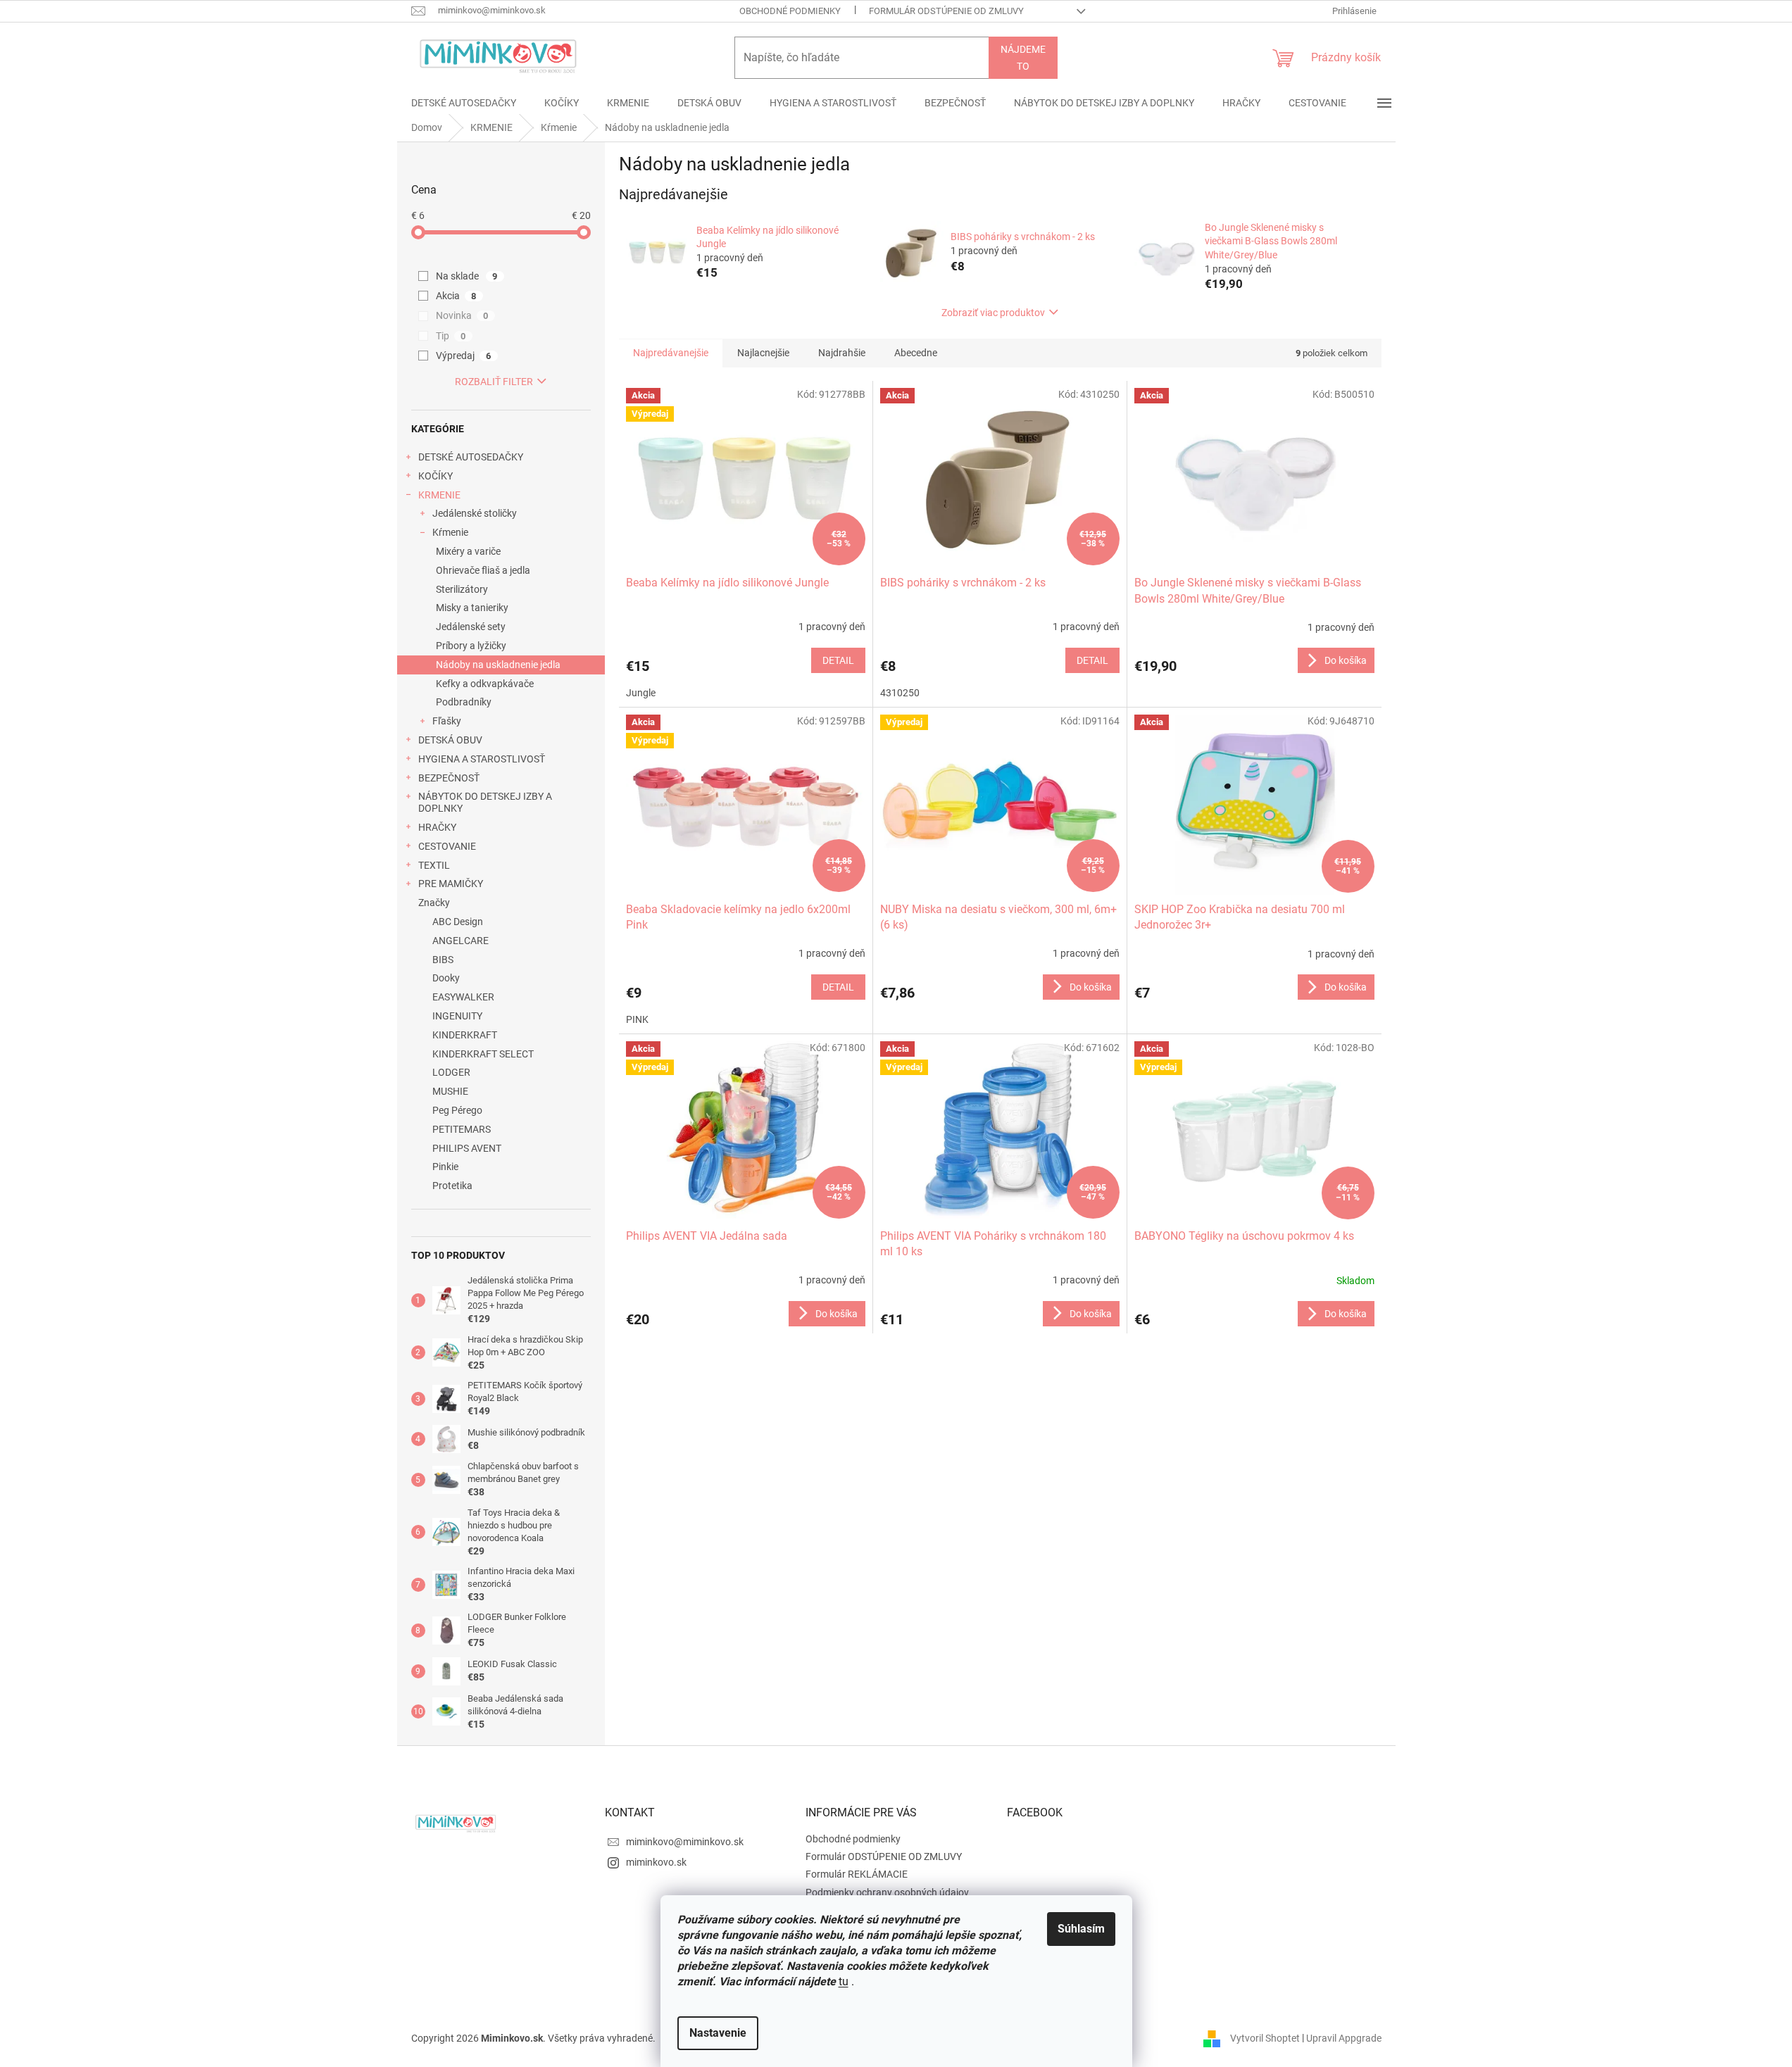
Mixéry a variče (468, 551)
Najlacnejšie (763, 353)
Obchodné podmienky (790, 11)
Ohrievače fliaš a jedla (483, 570)
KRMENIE (439, 495)
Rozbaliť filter (494, 382)
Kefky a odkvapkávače (485, 684)
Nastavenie (718, 2033)
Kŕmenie (450, 532)
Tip (451, 336)
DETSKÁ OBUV (450, 740)
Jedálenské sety (471, 627)
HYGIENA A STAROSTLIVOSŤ (482, 759)
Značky (434, 903)
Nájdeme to (1023, 58)
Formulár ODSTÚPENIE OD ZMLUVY (946, 11)
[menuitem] (464, 103)
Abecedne (916, 353)
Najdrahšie (842, 353)
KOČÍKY (436, 476)
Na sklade (467, 276)
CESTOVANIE (447, 846)
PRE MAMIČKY (451, 884)
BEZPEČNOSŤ (449, 778)
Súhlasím (1081, 1929)
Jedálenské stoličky (475, 513)
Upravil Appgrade (1344, 2037)
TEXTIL (434, 865)
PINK (637, 1019)
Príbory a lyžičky (471, 646)
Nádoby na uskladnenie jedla (498, 665)
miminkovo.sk (656, 1862)
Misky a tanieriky (472, 608)
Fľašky (447, 721)
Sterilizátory (462, 589)
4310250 (900, 693)
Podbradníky (464, 702)
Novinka (462, 315)
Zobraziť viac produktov (993, 313)
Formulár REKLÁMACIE (857, 1874)
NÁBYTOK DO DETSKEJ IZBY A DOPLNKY (485, 802)
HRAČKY (437, 827)
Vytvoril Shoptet (1265, 2037)
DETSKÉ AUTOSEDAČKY (471, 457)
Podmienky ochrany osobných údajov (887, 1892)
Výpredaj (464, 356)
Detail (838, 660)
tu (844, 1981)
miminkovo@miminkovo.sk (685, 1842)
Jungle (641, 693)
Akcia (456, 296)
